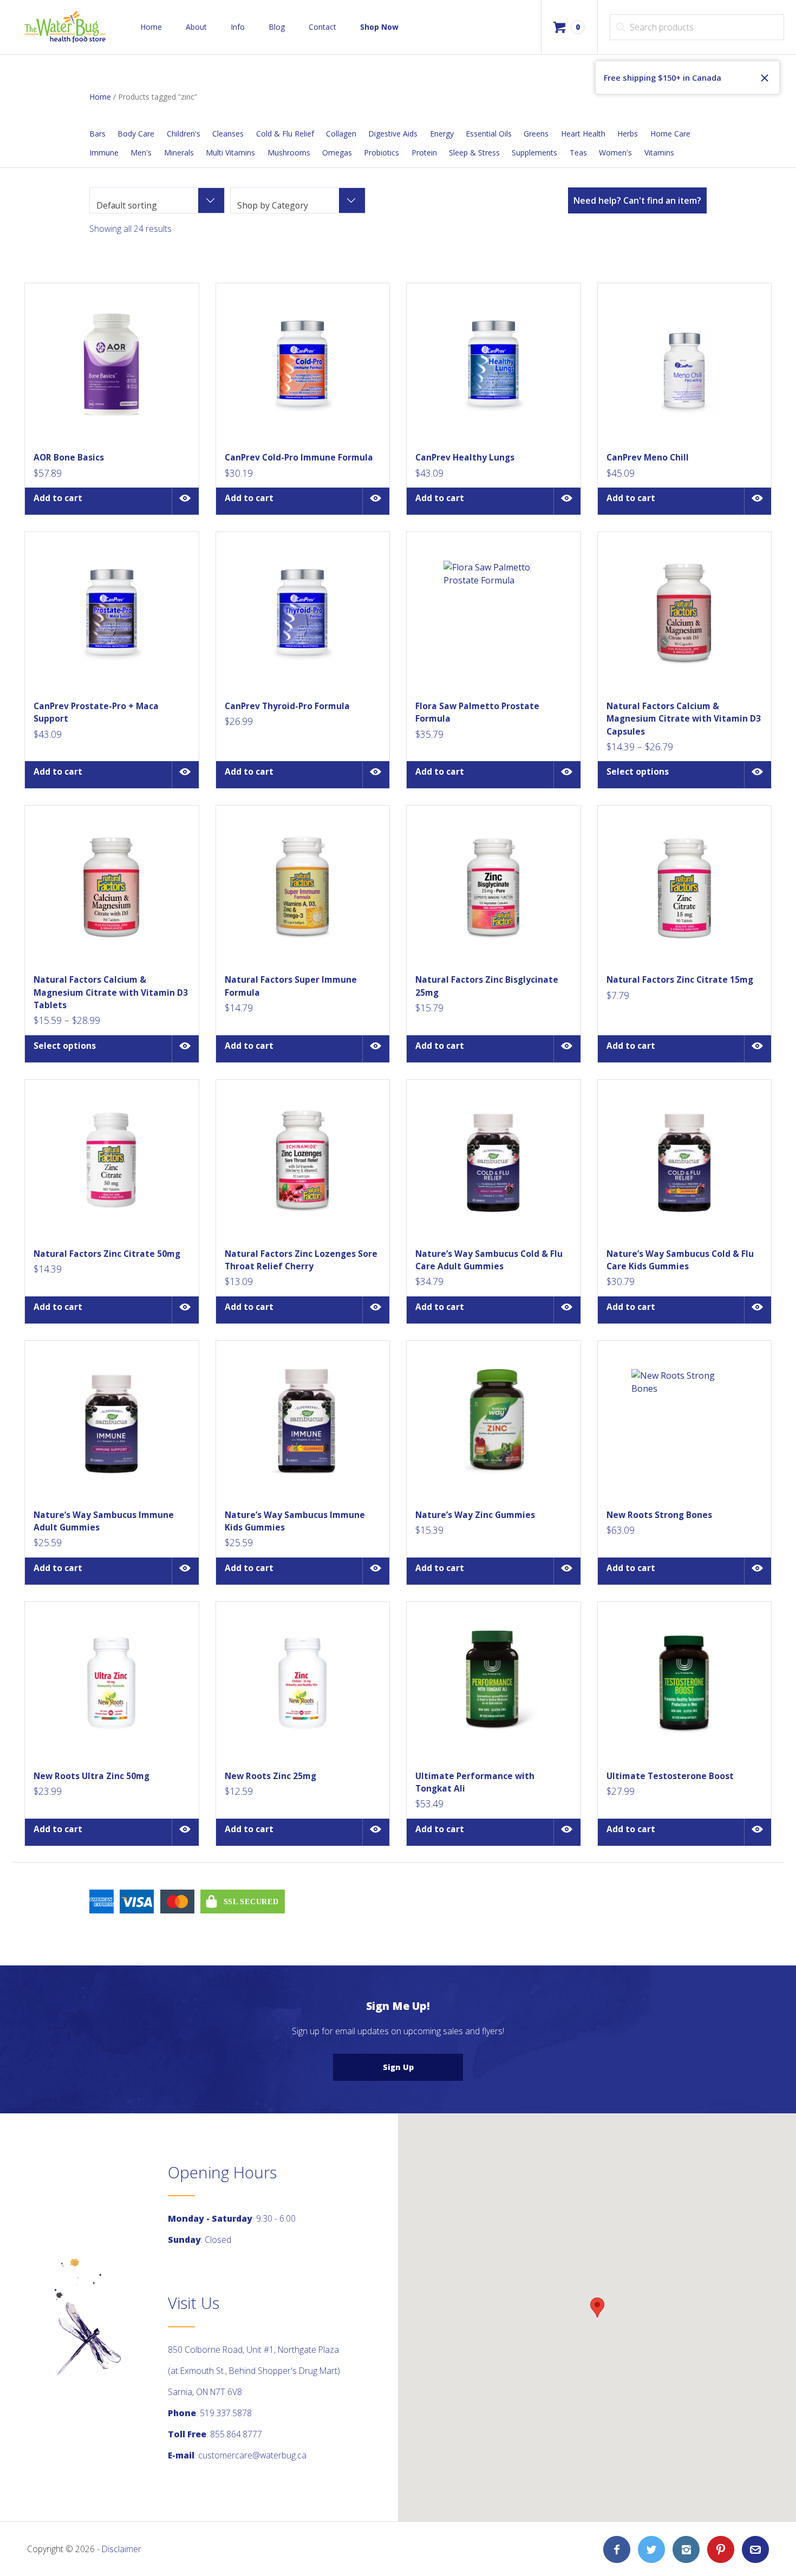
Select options (638, 771)
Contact (322, 27)
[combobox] (157, 200)
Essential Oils (489, 134)
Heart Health (583, 134)
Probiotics (381, 153)
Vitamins (659, 153)
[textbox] (298, 205)
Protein (424, 153)
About (196, 27)
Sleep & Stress (474, 153)
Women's (615, 153)
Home (151, 27)
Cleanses (228, 134)
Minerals (179, 153)
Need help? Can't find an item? (637, 200)
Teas (578, 153)
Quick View (185, 501)
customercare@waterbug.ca (252, 2455)
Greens (536, 134)
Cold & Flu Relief (285, 134)
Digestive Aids (393, 134)
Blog (277, 27)
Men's (141, 153)
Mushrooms (289, 153)
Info (238, 27)
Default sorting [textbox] (127, 205)
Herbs (628, 134)
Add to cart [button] (58, 498)
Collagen (341, 134)
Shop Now (379, 27)
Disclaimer (122, 2549)
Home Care (670, 134)
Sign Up (398, 2067)
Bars (97, 134)
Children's (184, 134)
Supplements (534, 153)
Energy (442, 134)
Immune (104, 153)
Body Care (136, 134)
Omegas (337, 153)
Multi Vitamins (230, 153)
